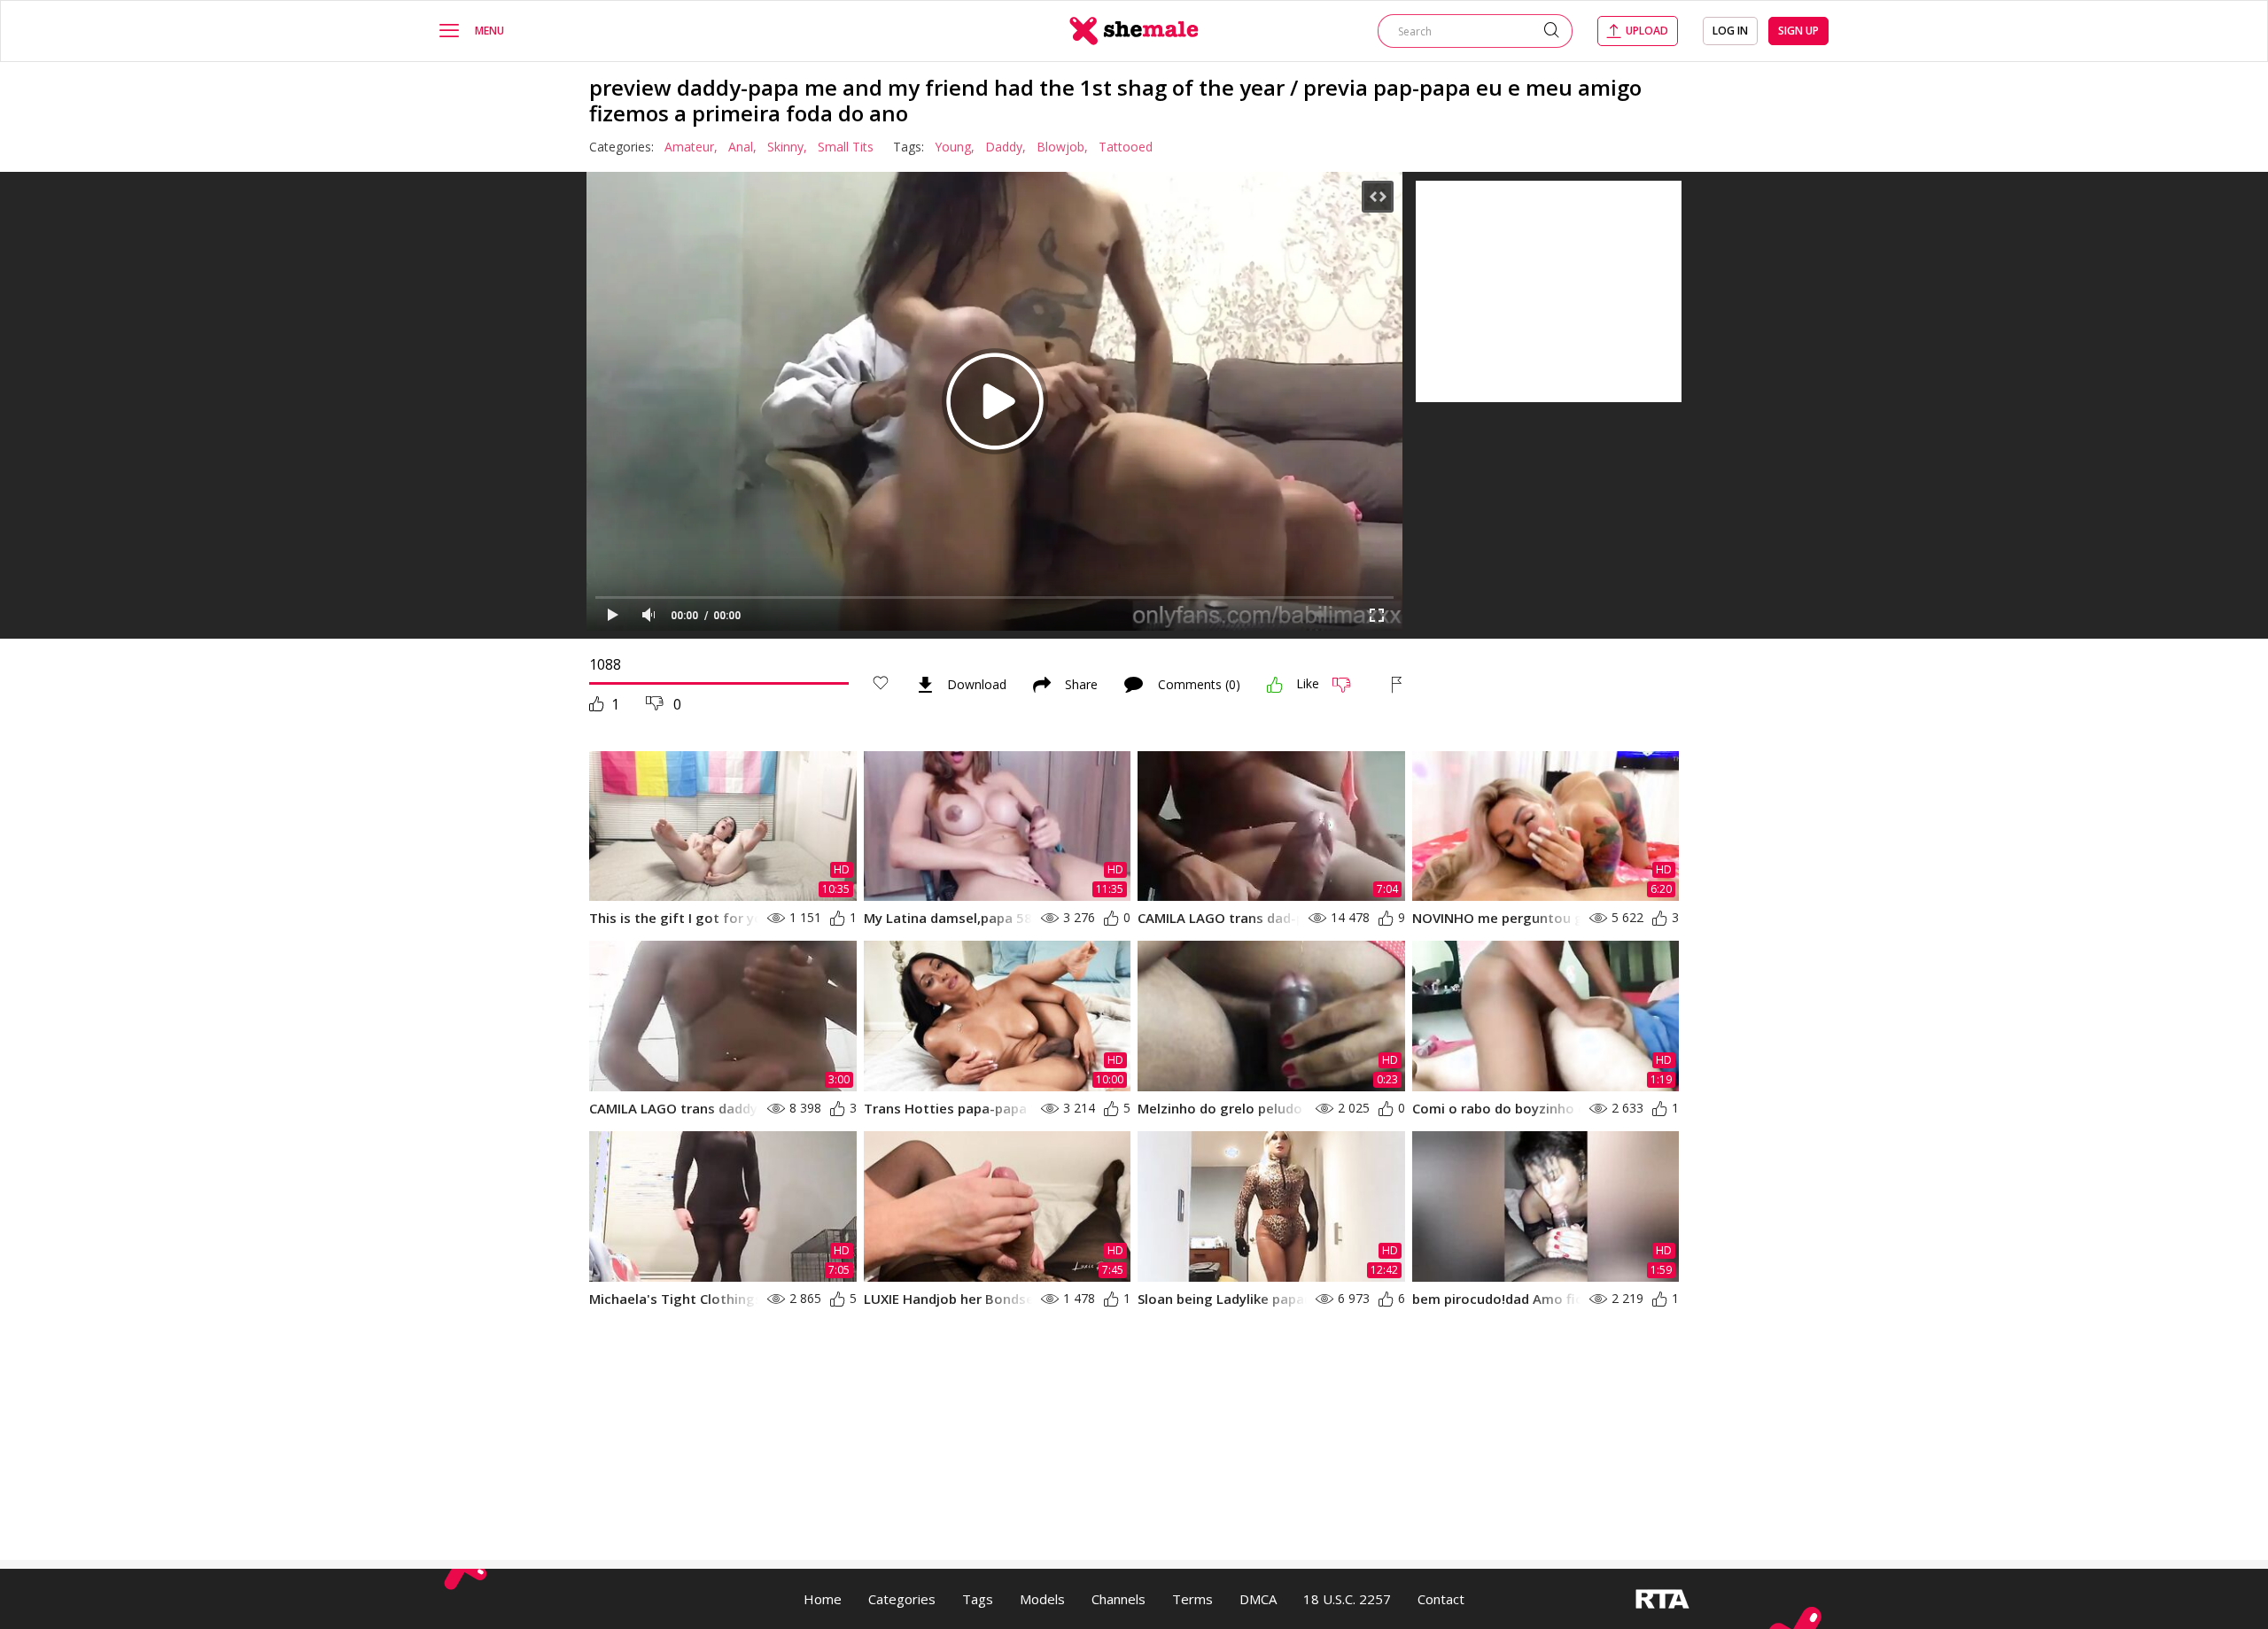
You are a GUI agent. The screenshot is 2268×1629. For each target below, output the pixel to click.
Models (1042, 1599)
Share (1081, 685)
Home (823, 1599)
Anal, (742, 147)
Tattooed (1126, 147)
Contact (1441, 1599)
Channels (1118, 1599)
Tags (978, 1599)
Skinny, (787, 147)
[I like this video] (1275, 685)
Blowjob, (1062, 147)
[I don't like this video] (1349, 685)
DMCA (1258, 1599)
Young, (955, 147)
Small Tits (846, 147)
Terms (1192, 1599)
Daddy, (1006, 147)
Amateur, (691, 147)
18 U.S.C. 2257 (1347, 1599)
